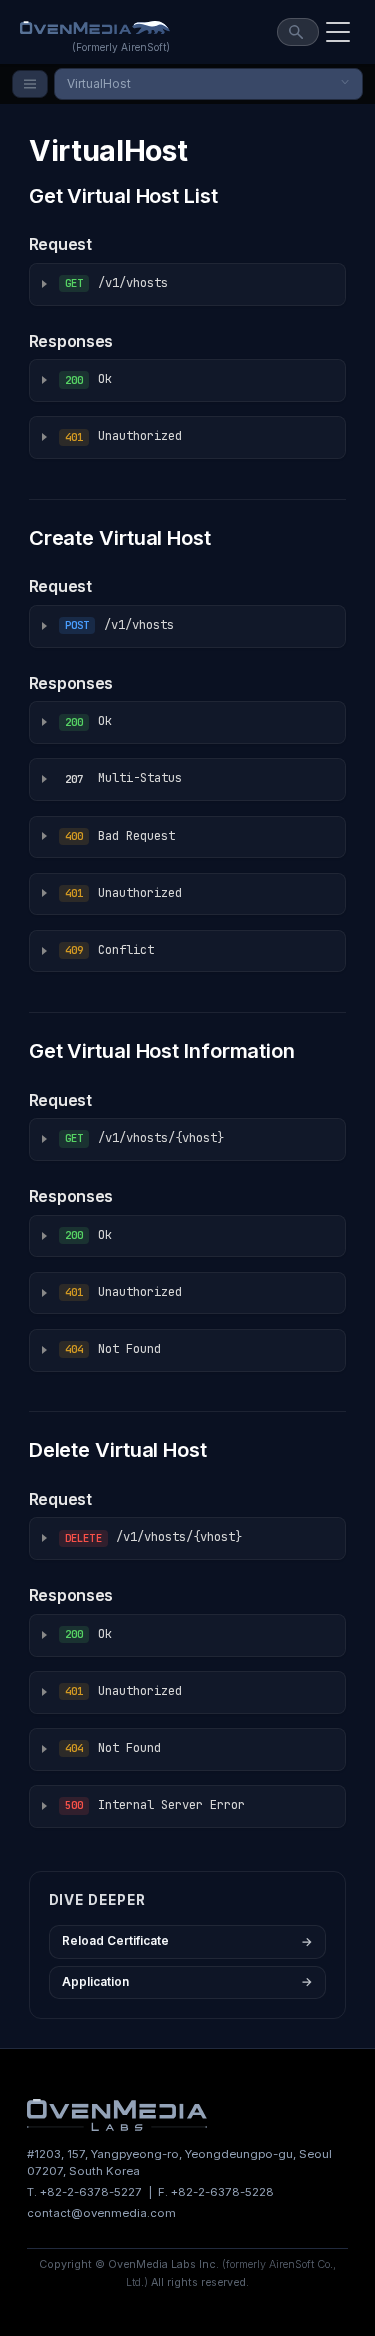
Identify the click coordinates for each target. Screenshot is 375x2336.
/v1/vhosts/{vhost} (144, 1138)
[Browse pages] (30, 84)
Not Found (113, 1349)
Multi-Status (123, 778)
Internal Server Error (155, 1805)
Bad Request (120, 836)
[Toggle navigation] (338, 32)
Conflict (109, 950)
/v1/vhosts (116, 283)
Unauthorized (123, 436)
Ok (88, 379)
